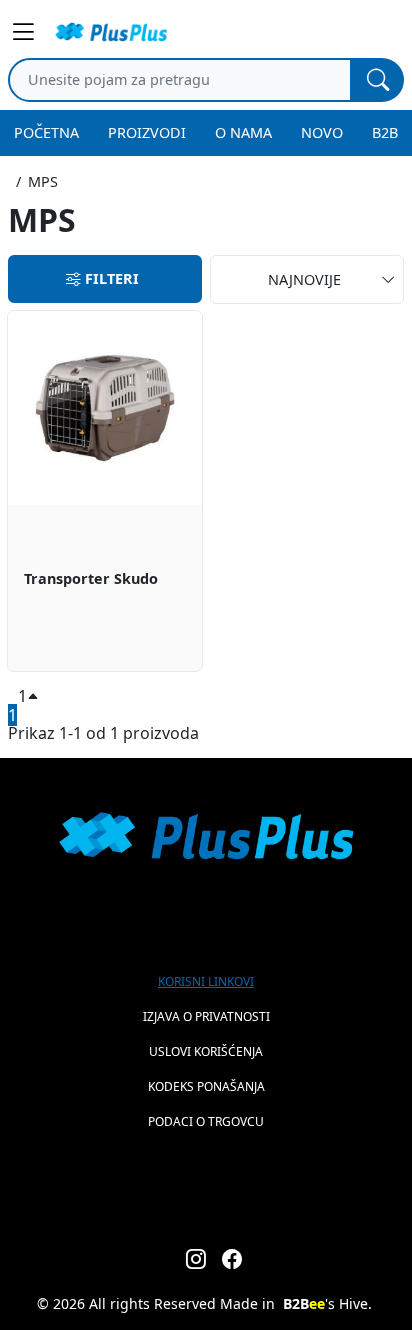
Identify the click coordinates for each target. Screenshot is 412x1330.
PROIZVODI (147, 132)
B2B (385, 132)
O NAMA (243, 132)
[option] (105, 491)
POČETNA (46, 132)
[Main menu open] (25, 32)
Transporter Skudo (91, 579)
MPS (43, 181)
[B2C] (111, 32)
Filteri (112, 278)
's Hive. (327, 1303)
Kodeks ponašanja (206, 1086)
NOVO (322, 132)
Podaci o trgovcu (206, 1121)
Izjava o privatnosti (206, 1016)
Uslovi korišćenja (206, 1051)
